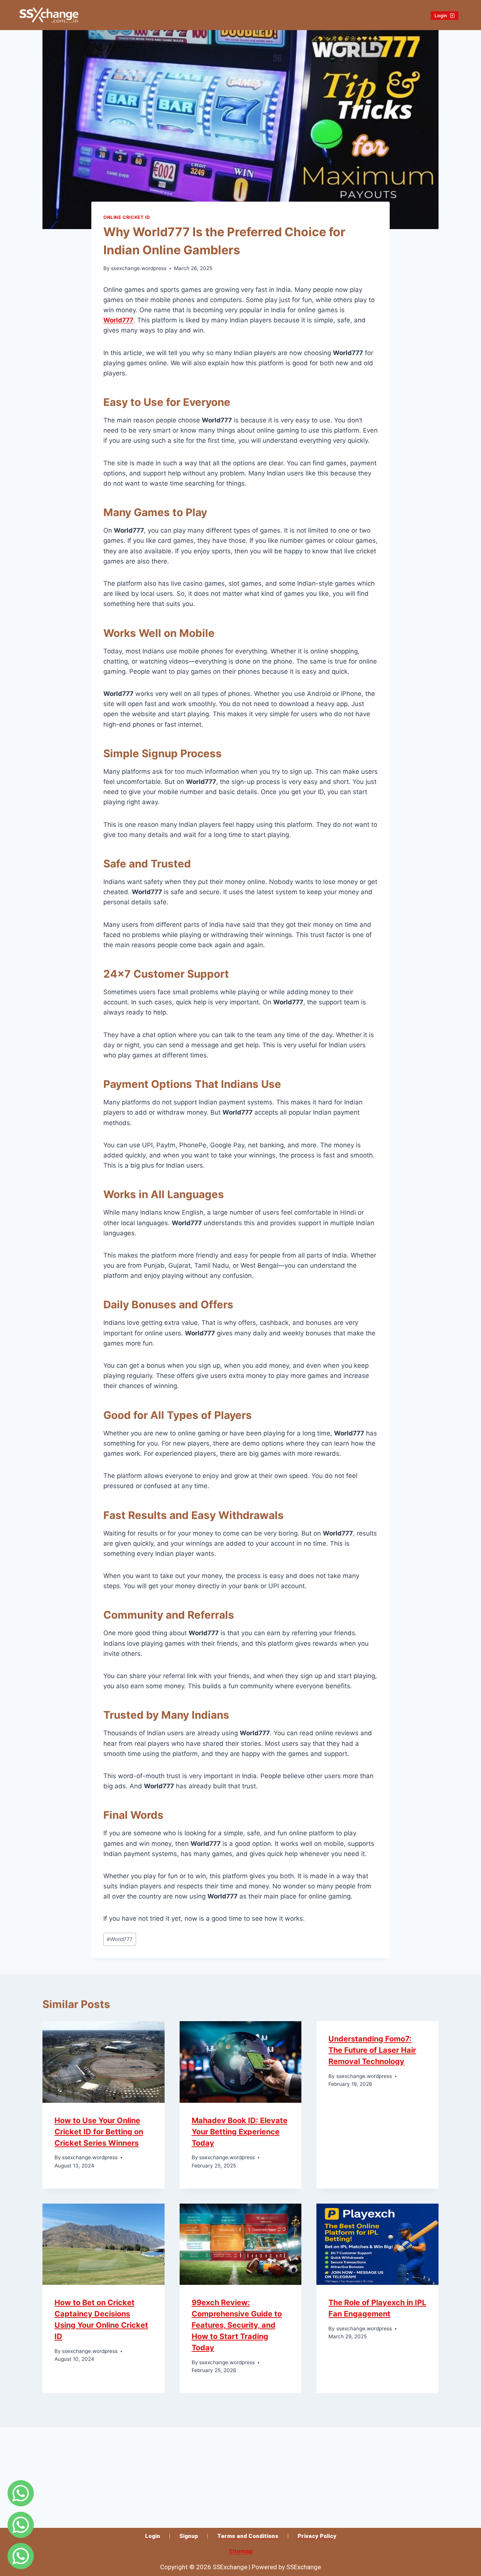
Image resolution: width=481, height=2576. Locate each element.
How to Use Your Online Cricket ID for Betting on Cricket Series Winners (99, 2132)
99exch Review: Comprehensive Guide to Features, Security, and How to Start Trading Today (237, 2325)
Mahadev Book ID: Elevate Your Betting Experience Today (240, 2132)
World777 (120, 1939)
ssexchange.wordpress (139, 268)
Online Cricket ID (127, 217)
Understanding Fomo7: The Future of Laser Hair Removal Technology (372, 2050)
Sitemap (241, 2551)
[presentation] (104, 2062)
